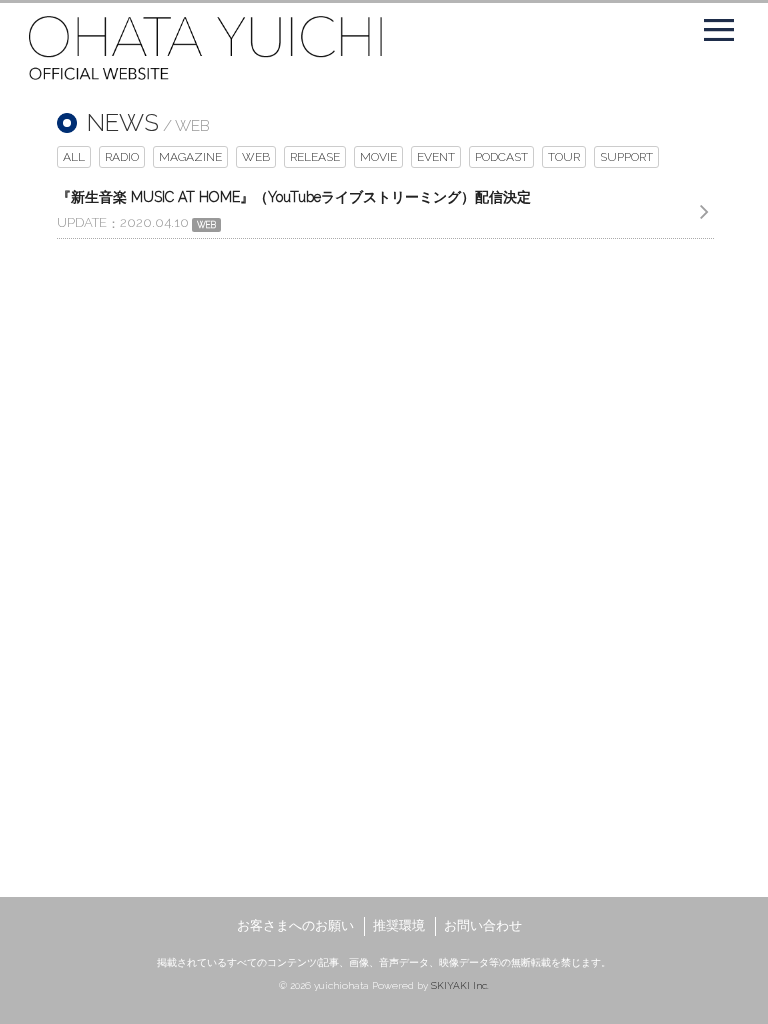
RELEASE (315, 157)
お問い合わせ (483, 925)
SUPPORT (626, 157)
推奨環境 (399, 925)
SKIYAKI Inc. (460, 985)
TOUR (564, 157)
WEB (256, 157)
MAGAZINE (190, 157)
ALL (74, 157)
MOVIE (378, 157)
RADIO (122, 157)
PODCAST (501, 157)
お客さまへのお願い (295, 925)
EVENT (436, 157)
